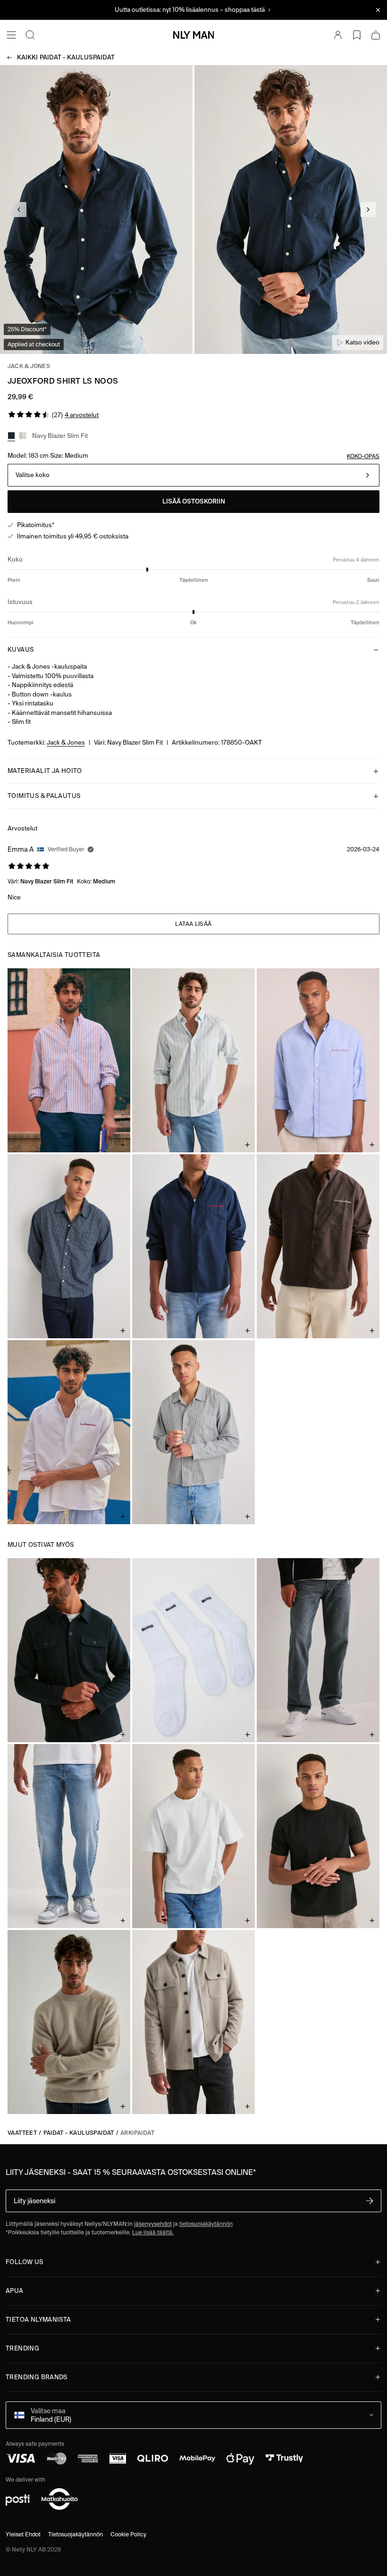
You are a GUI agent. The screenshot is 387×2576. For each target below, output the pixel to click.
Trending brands (37, 2377)
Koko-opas (363, 456)
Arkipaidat (137, 2133)
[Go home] (193, 35)
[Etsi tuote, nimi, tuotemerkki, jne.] (30, 35)
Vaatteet (22, 2133)
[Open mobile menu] (11, 35)
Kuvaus (21, 650)
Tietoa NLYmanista (38, 2320)
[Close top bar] (378, 10)
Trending (22, 2348)
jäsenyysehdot (153, 2224)
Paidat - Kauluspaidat (66, 57)
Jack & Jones (29, 366)
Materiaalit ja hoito (45, 771)
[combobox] (193, 475)
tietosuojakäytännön (206, 2224)
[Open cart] (376, 35)
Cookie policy (128, 2534)
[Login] (338, 35)
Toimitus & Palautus (44, 796)
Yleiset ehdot (23, 2534)
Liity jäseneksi (34, 2201)
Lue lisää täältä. (153, 2232)
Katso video (362, 342)
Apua (15, 2291)
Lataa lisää (193, 924)
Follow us (25, 2262)
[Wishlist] (357, 35)
